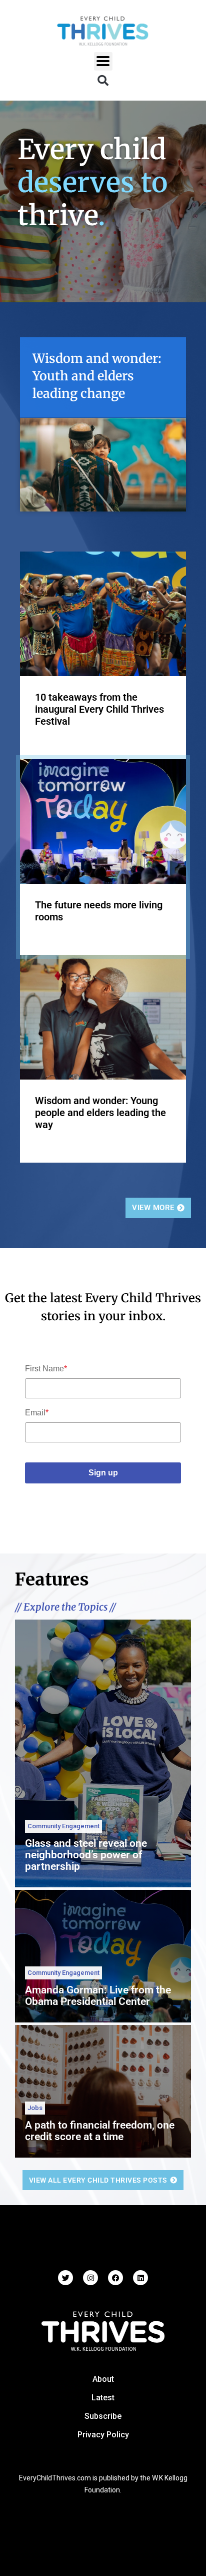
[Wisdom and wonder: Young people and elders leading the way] (103, 1016)
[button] (103, 61)
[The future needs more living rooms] (103, 821)
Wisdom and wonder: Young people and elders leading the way (100, 1113)
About (103, 2379)
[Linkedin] (140, 2278)
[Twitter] (65, 2278)
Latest (103, 2398)
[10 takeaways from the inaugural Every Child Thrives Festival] (103, 613)
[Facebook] (115, 2278)
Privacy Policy (103, 2435)
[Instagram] (90, 2278)
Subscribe (103, 2416)
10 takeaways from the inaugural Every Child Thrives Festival (99, 709)
